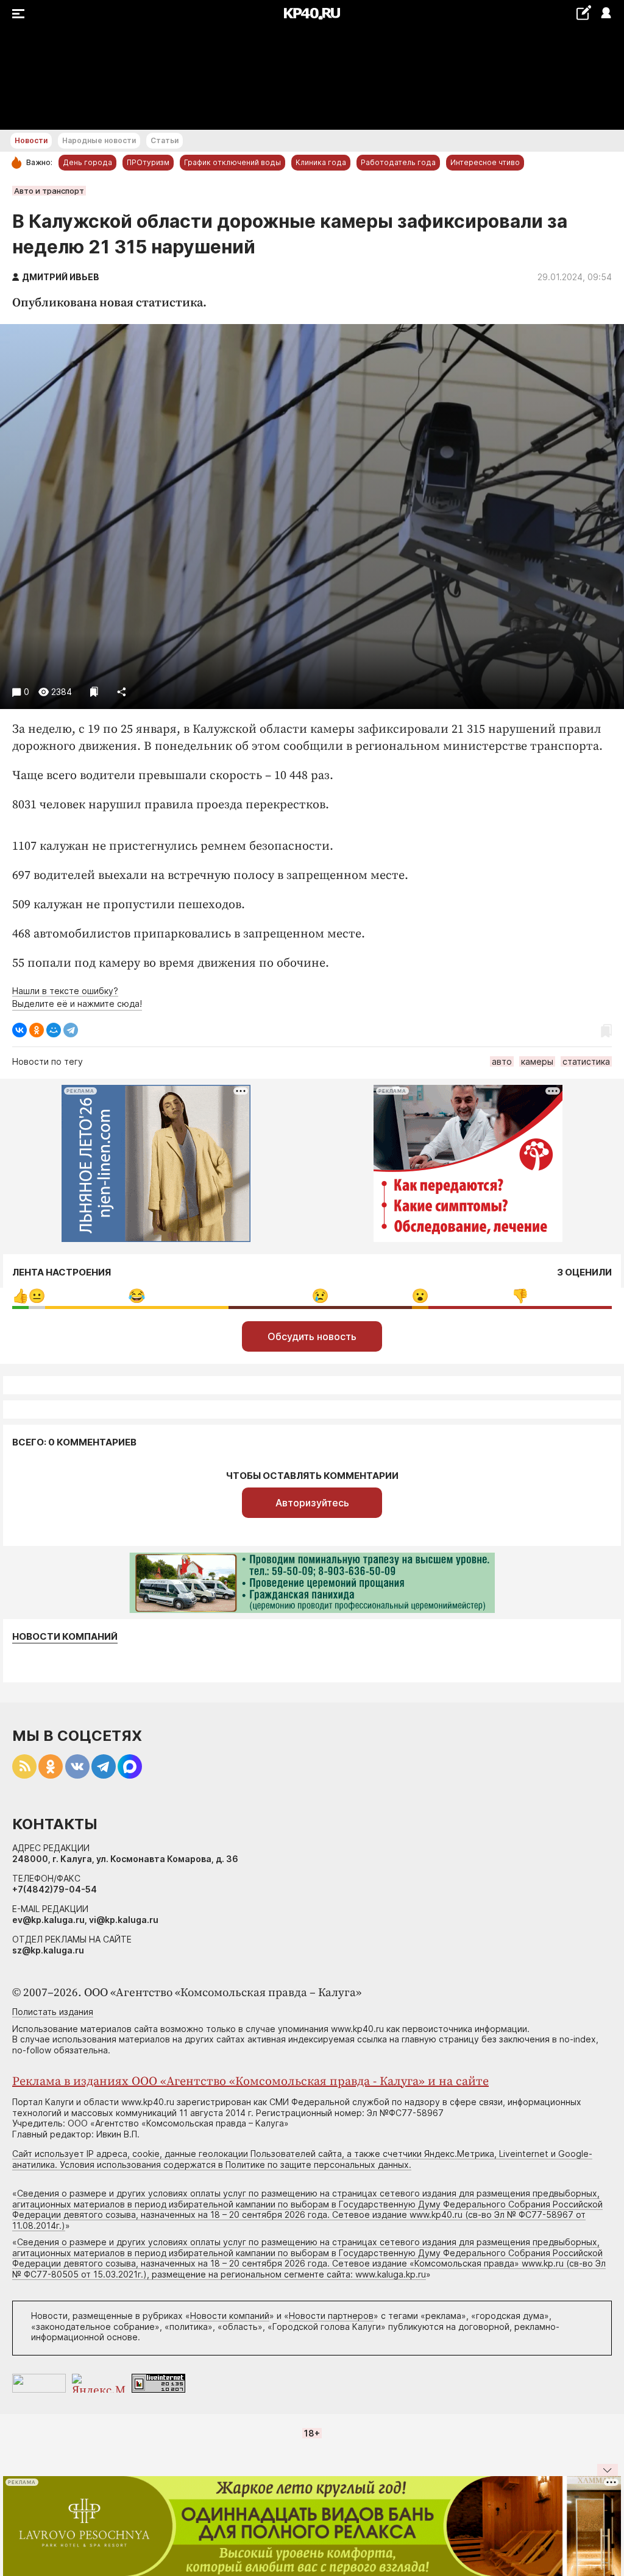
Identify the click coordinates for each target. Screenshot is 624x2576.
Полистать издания (53, 2012)
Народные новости (99, 140)
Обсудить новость (312, 1336)
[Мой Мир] (54, 1030)
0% (20, 1296)
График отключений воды (232, 162)
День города (87, 162)
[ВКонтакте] (19, 1030)
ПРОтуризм (148, 162)
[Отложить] (94, 692)
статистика (586, 1061)
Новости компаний (65, 1637)
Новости (31, 140)
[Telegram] (71, 1030)
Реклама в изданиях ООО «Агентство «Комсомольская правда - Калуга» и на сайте (250, 2082)
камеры (537, 1061)
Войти (605, 14)
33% (137, 1296)
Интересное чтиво (485, 162)
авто (502, 1061)
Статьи (165, 140)
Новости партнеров (331, 2316)
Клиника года (321, 162)
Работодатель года (398, 162)
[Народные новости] (583, 12)
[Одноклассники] (37, 1030)
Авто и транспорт (49, 191)
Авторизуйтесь (312, 1503)
